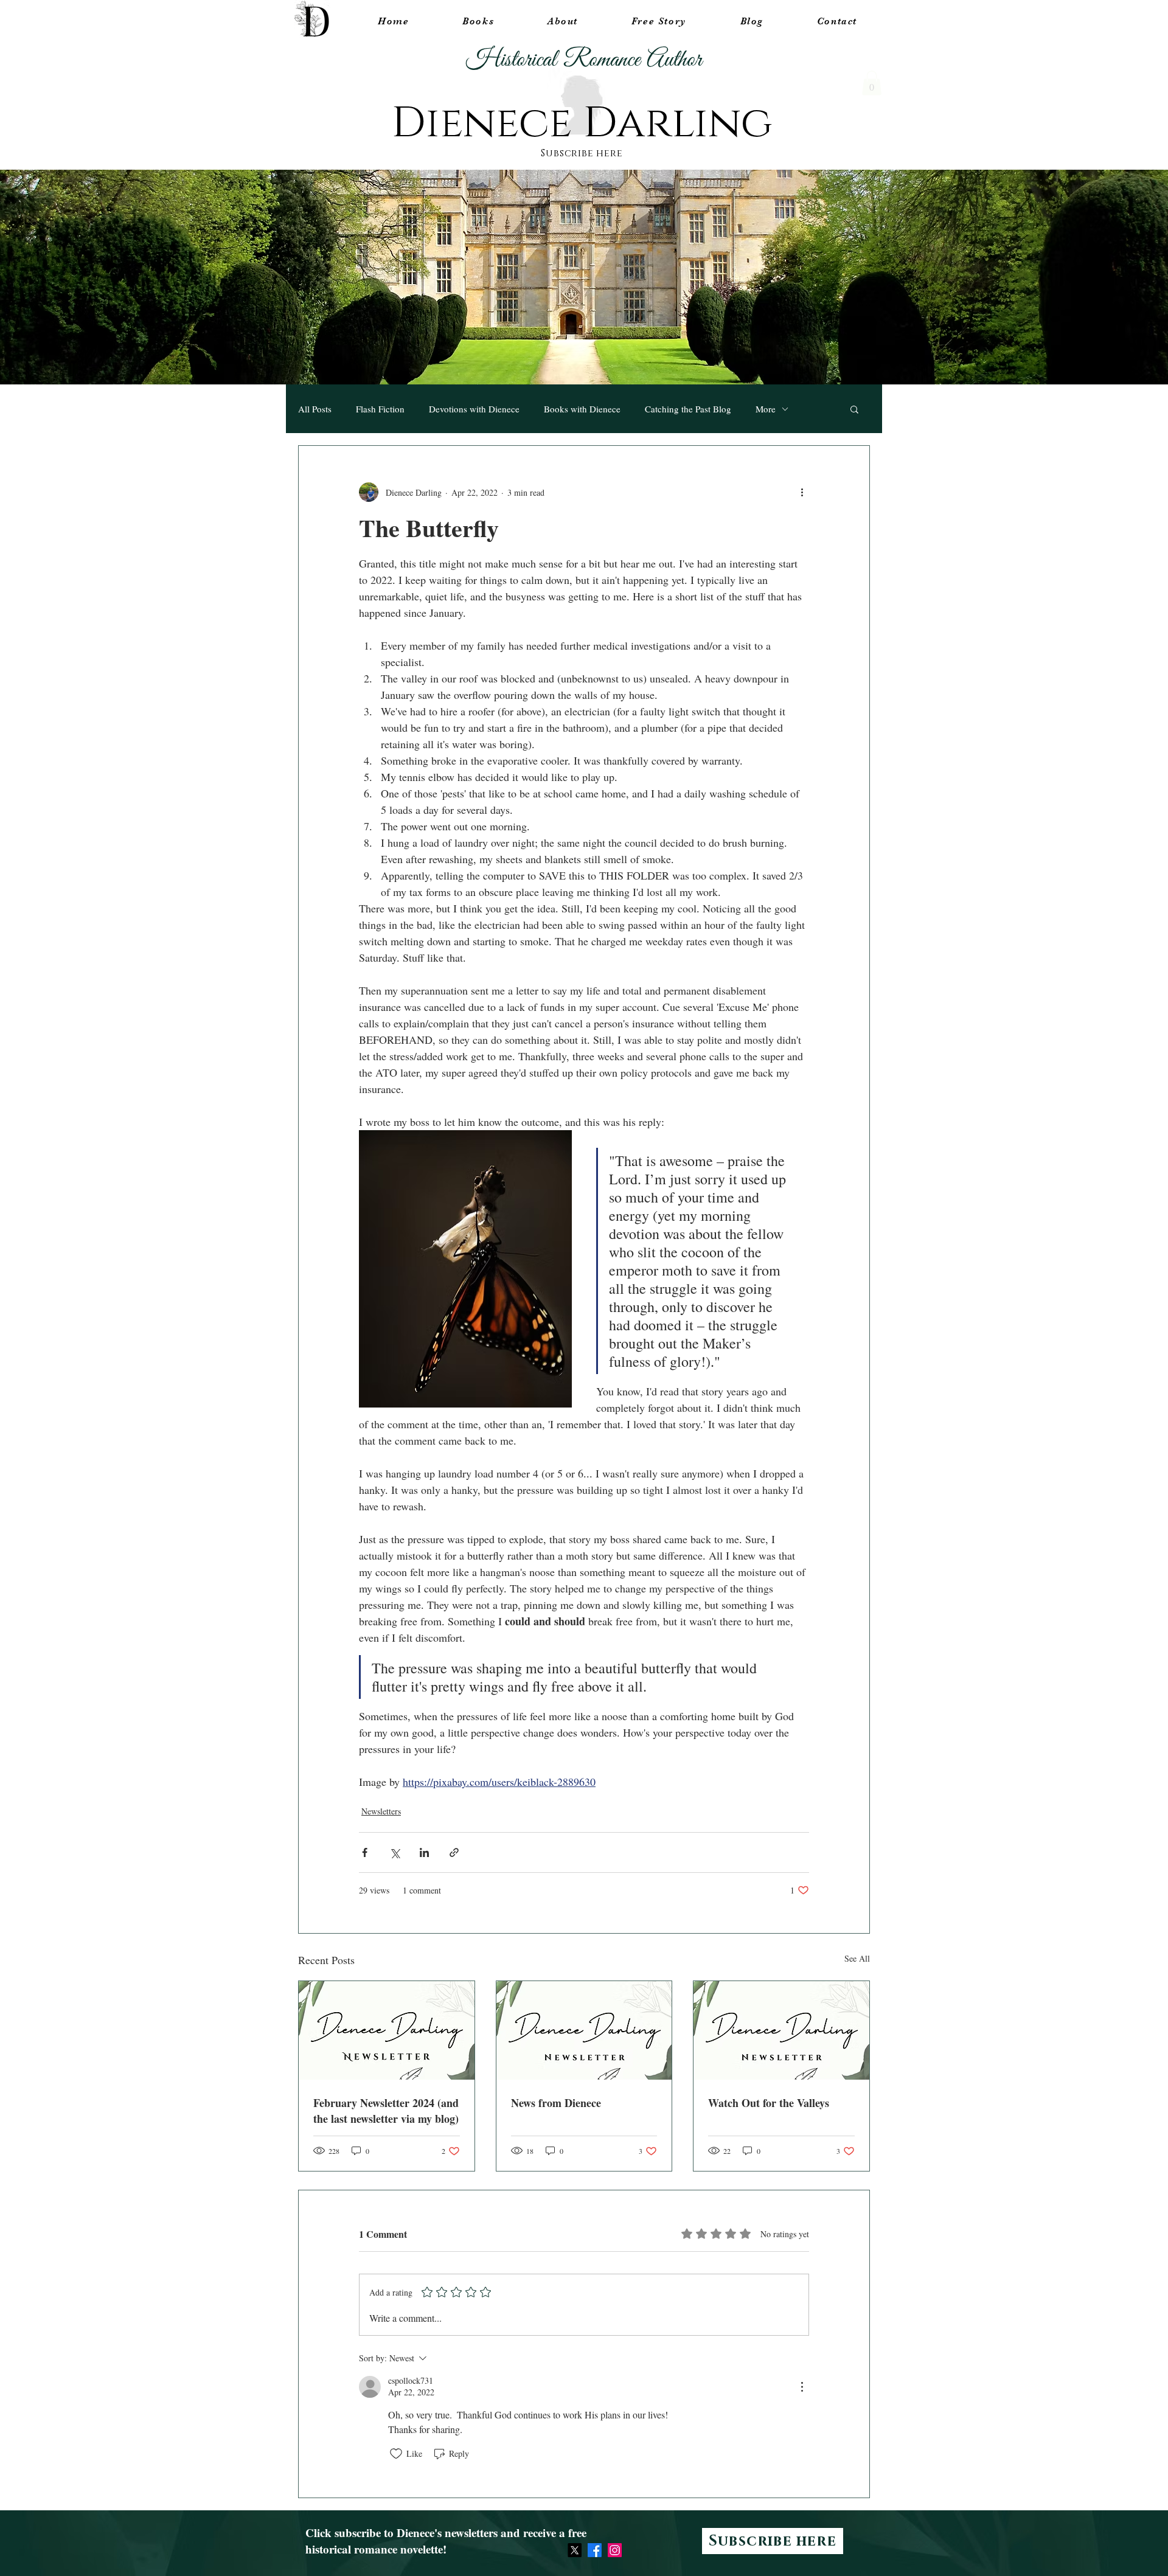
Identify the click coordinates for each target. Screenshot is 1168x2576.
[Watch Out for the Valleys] (781, 2030)
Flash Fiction (380, 409)
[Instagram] (615, 2550)
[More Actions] (802, 2387)
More (766, 409)
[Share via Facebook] (365, 1852)
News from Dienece (556, 2103)
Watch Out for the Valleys (769, 2103)
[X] (575, 2550)
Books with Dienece (582, 409)
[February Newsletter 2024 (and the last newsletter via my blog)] (387, 2030)
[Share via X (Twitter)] (395, 1852)
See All (857, 1958)
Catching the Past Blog (688, 409)
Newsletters (381, 1811)
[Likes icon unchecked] (396, 2454)
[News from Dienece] (584, 2030)
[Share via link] (454, 1852)
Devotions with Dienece (474, 409)
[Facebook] (595, 2550)
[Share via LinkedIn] (424, 1852)
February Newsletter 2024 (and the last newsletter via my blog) (386, 2111)
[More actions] (802, 492)
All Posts (315, 409)
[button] (872, 83)
